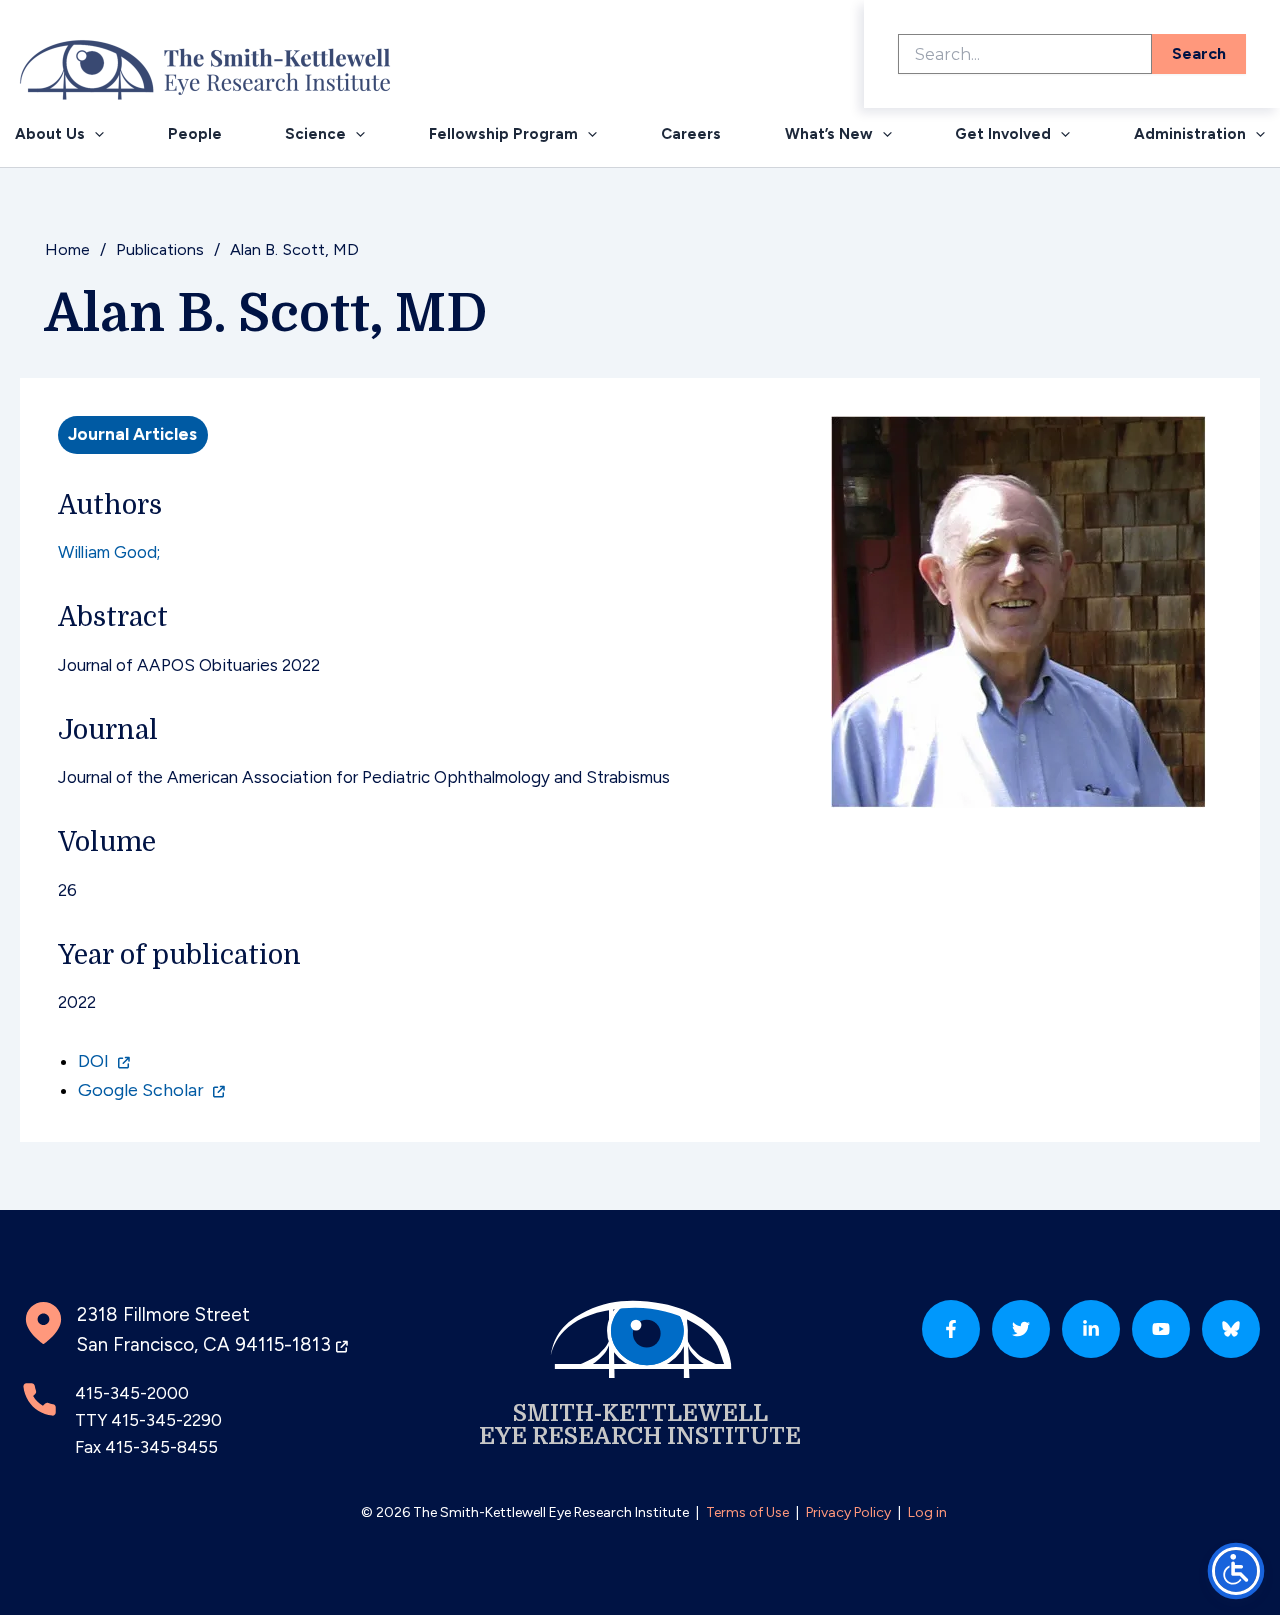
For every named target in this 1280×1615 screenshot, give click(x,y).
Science (315, 134)
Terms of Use (747, 1512)
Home (67, 249)
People (195, 134)
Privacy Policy (848, 1512)
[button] (94, 134)
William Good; (109, 552)
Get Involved (1003, 134)
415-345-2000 (132, 1393)
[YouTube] (1161, 1329)
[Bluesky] (1231, 1329)
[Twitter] (1021, 1329)
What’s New (829, 134)
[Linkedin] (1091, 1329)
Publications (160, 249)
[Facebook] (951, 1329)
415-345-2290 (166, 1420)
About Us (50, 134)
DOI (95, 1061)
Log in (927, 1512)
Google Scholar (143, 1090)
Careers (691, 134)
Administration (1190, 134)
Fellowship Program (503, 134)
